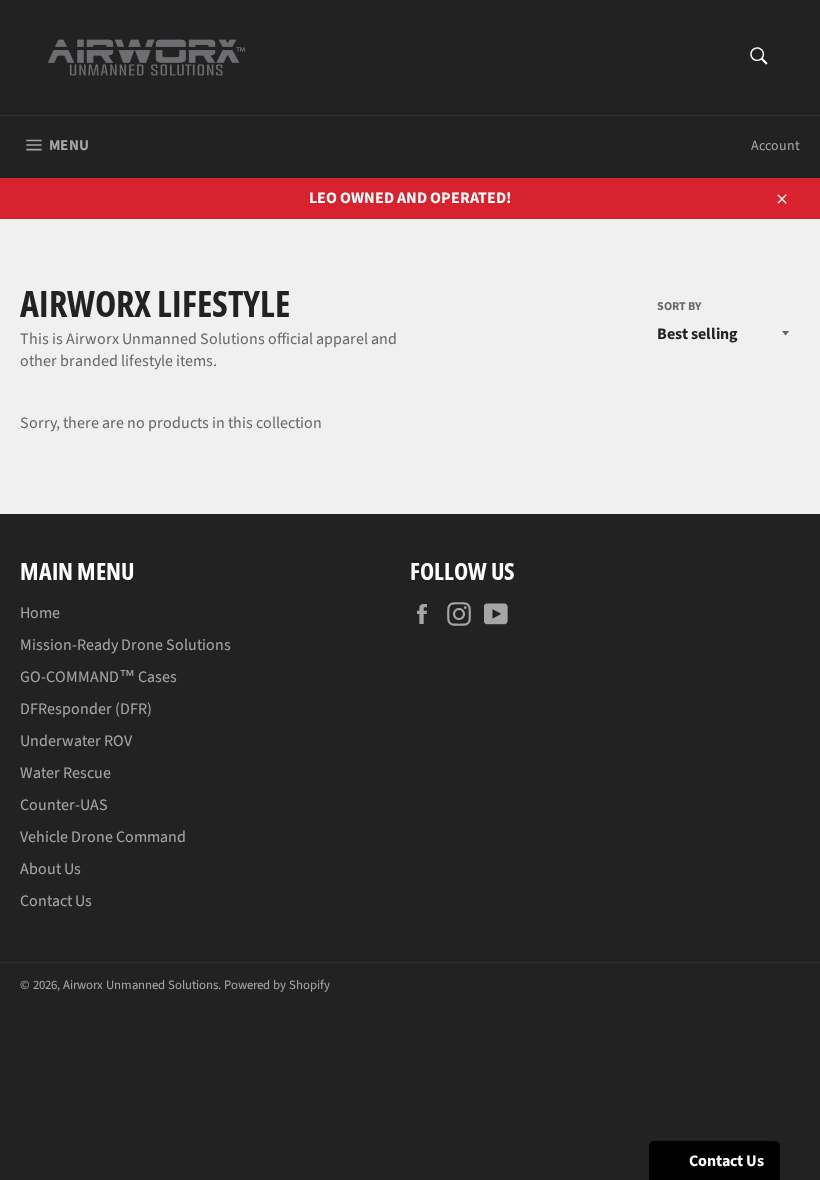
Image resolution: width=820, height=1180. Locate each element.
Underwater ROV (76, 741)
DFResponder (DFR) (86, 709)
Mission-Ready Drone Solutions (125, 645)
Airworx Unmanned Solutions (140, 985)
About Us (50, 869)
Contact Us (56, 901)
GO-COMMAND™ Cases (98, 677)
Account (775, 146)
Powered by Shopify (277, 985)
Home (40, 613)
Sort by (679, 307)
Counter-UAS (64, 805)
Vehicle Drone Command (103, 837)
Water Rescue (65, 773)
